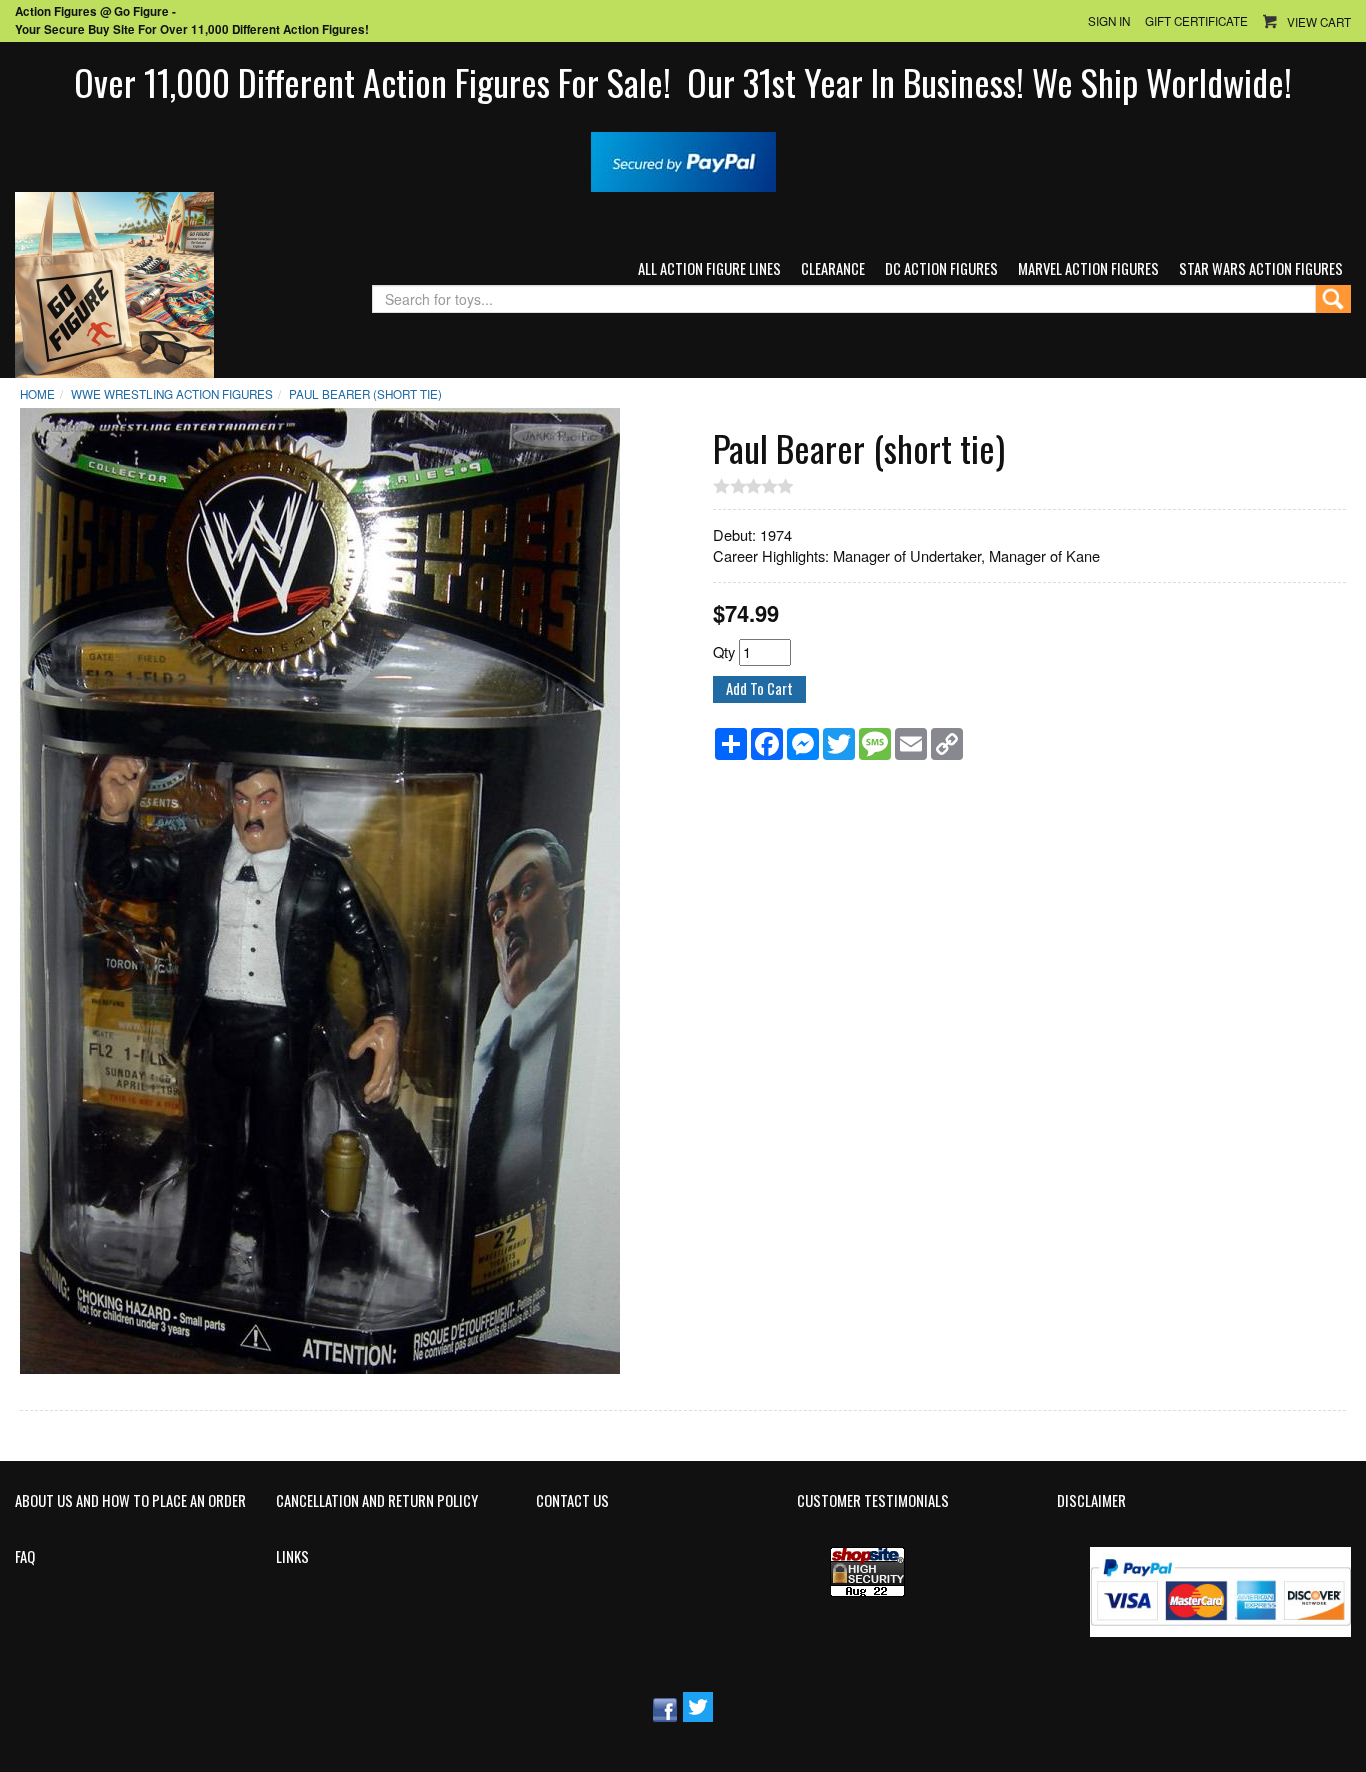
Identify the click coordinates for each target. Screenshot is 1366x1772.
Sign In (1109, 21)
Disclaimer (1091, 1501)
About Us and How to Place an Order (130, 1501)
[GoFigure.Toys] (114, 282)
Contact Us (572, 1501)
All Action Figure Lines (709, 268)
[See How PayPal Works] (683, 159)
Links (292, 1557)
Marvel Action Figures (1088, 268)
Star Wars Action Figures (1261, 268)
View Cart (1319, 22)
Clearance (833, 268)
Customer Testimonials (873, 1501)
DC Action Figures (941, 268)
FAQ (25, 1557)
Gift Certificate (1196, 21)
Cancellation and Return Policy (377, 1501)
